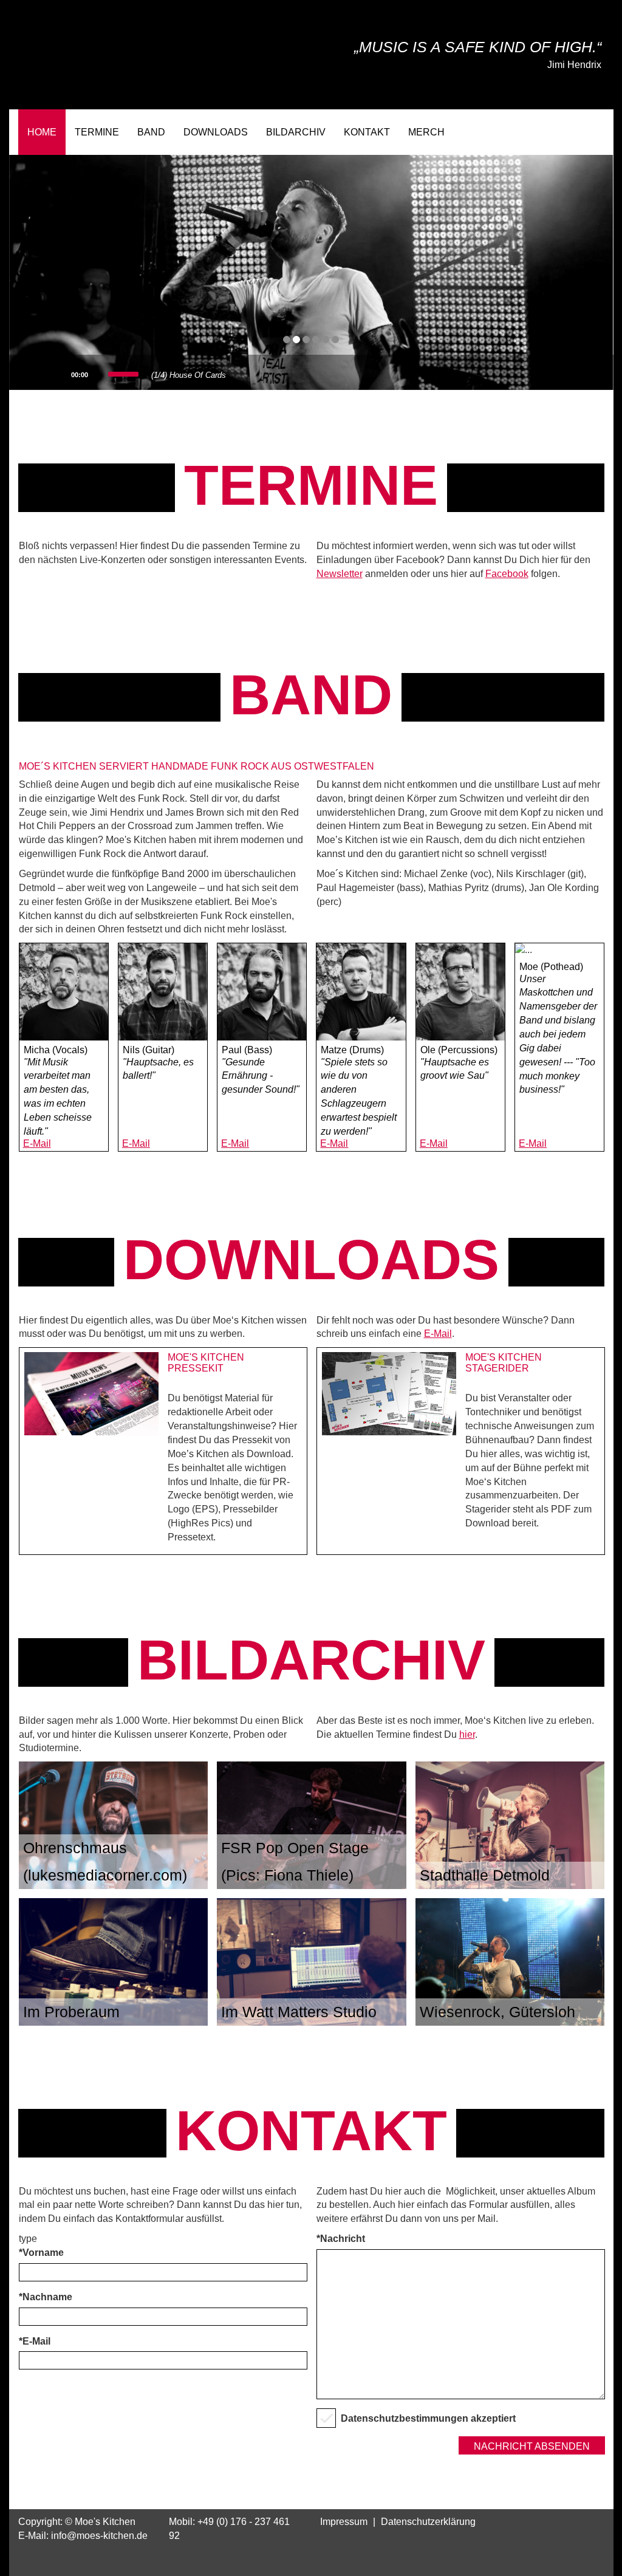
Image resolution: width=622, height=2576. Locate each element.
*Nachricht (341, 2239)
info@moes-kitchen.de (99, 2536)
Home (42, 132)
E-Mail (37, 1143)
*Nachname (46, 2297)
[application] (77, 372)
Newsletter (340, 574)
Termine (97, 132)
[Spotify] (575, 132)
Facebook (507, 574)
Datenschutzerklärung (428, 2522)
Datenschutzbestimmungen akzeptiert (428, 2418)
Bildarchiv (296, 132)
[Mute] (100, 374)
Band (151, 132)
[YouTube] (562, 132)
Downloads (216, 132)
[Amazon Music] (601, 132)
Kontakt (367, 132)
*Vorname (41, 2253)
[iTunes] (588, 132)
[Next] (60, 374)
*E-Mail (35, 2341)
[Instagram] (550, 132)
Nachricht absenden (532, 2446)
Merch (426, 132)
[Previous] (25, 374)
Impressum (344, 2522)
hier (467, 1734)
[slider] (124, 373)
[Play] (42, 374)
